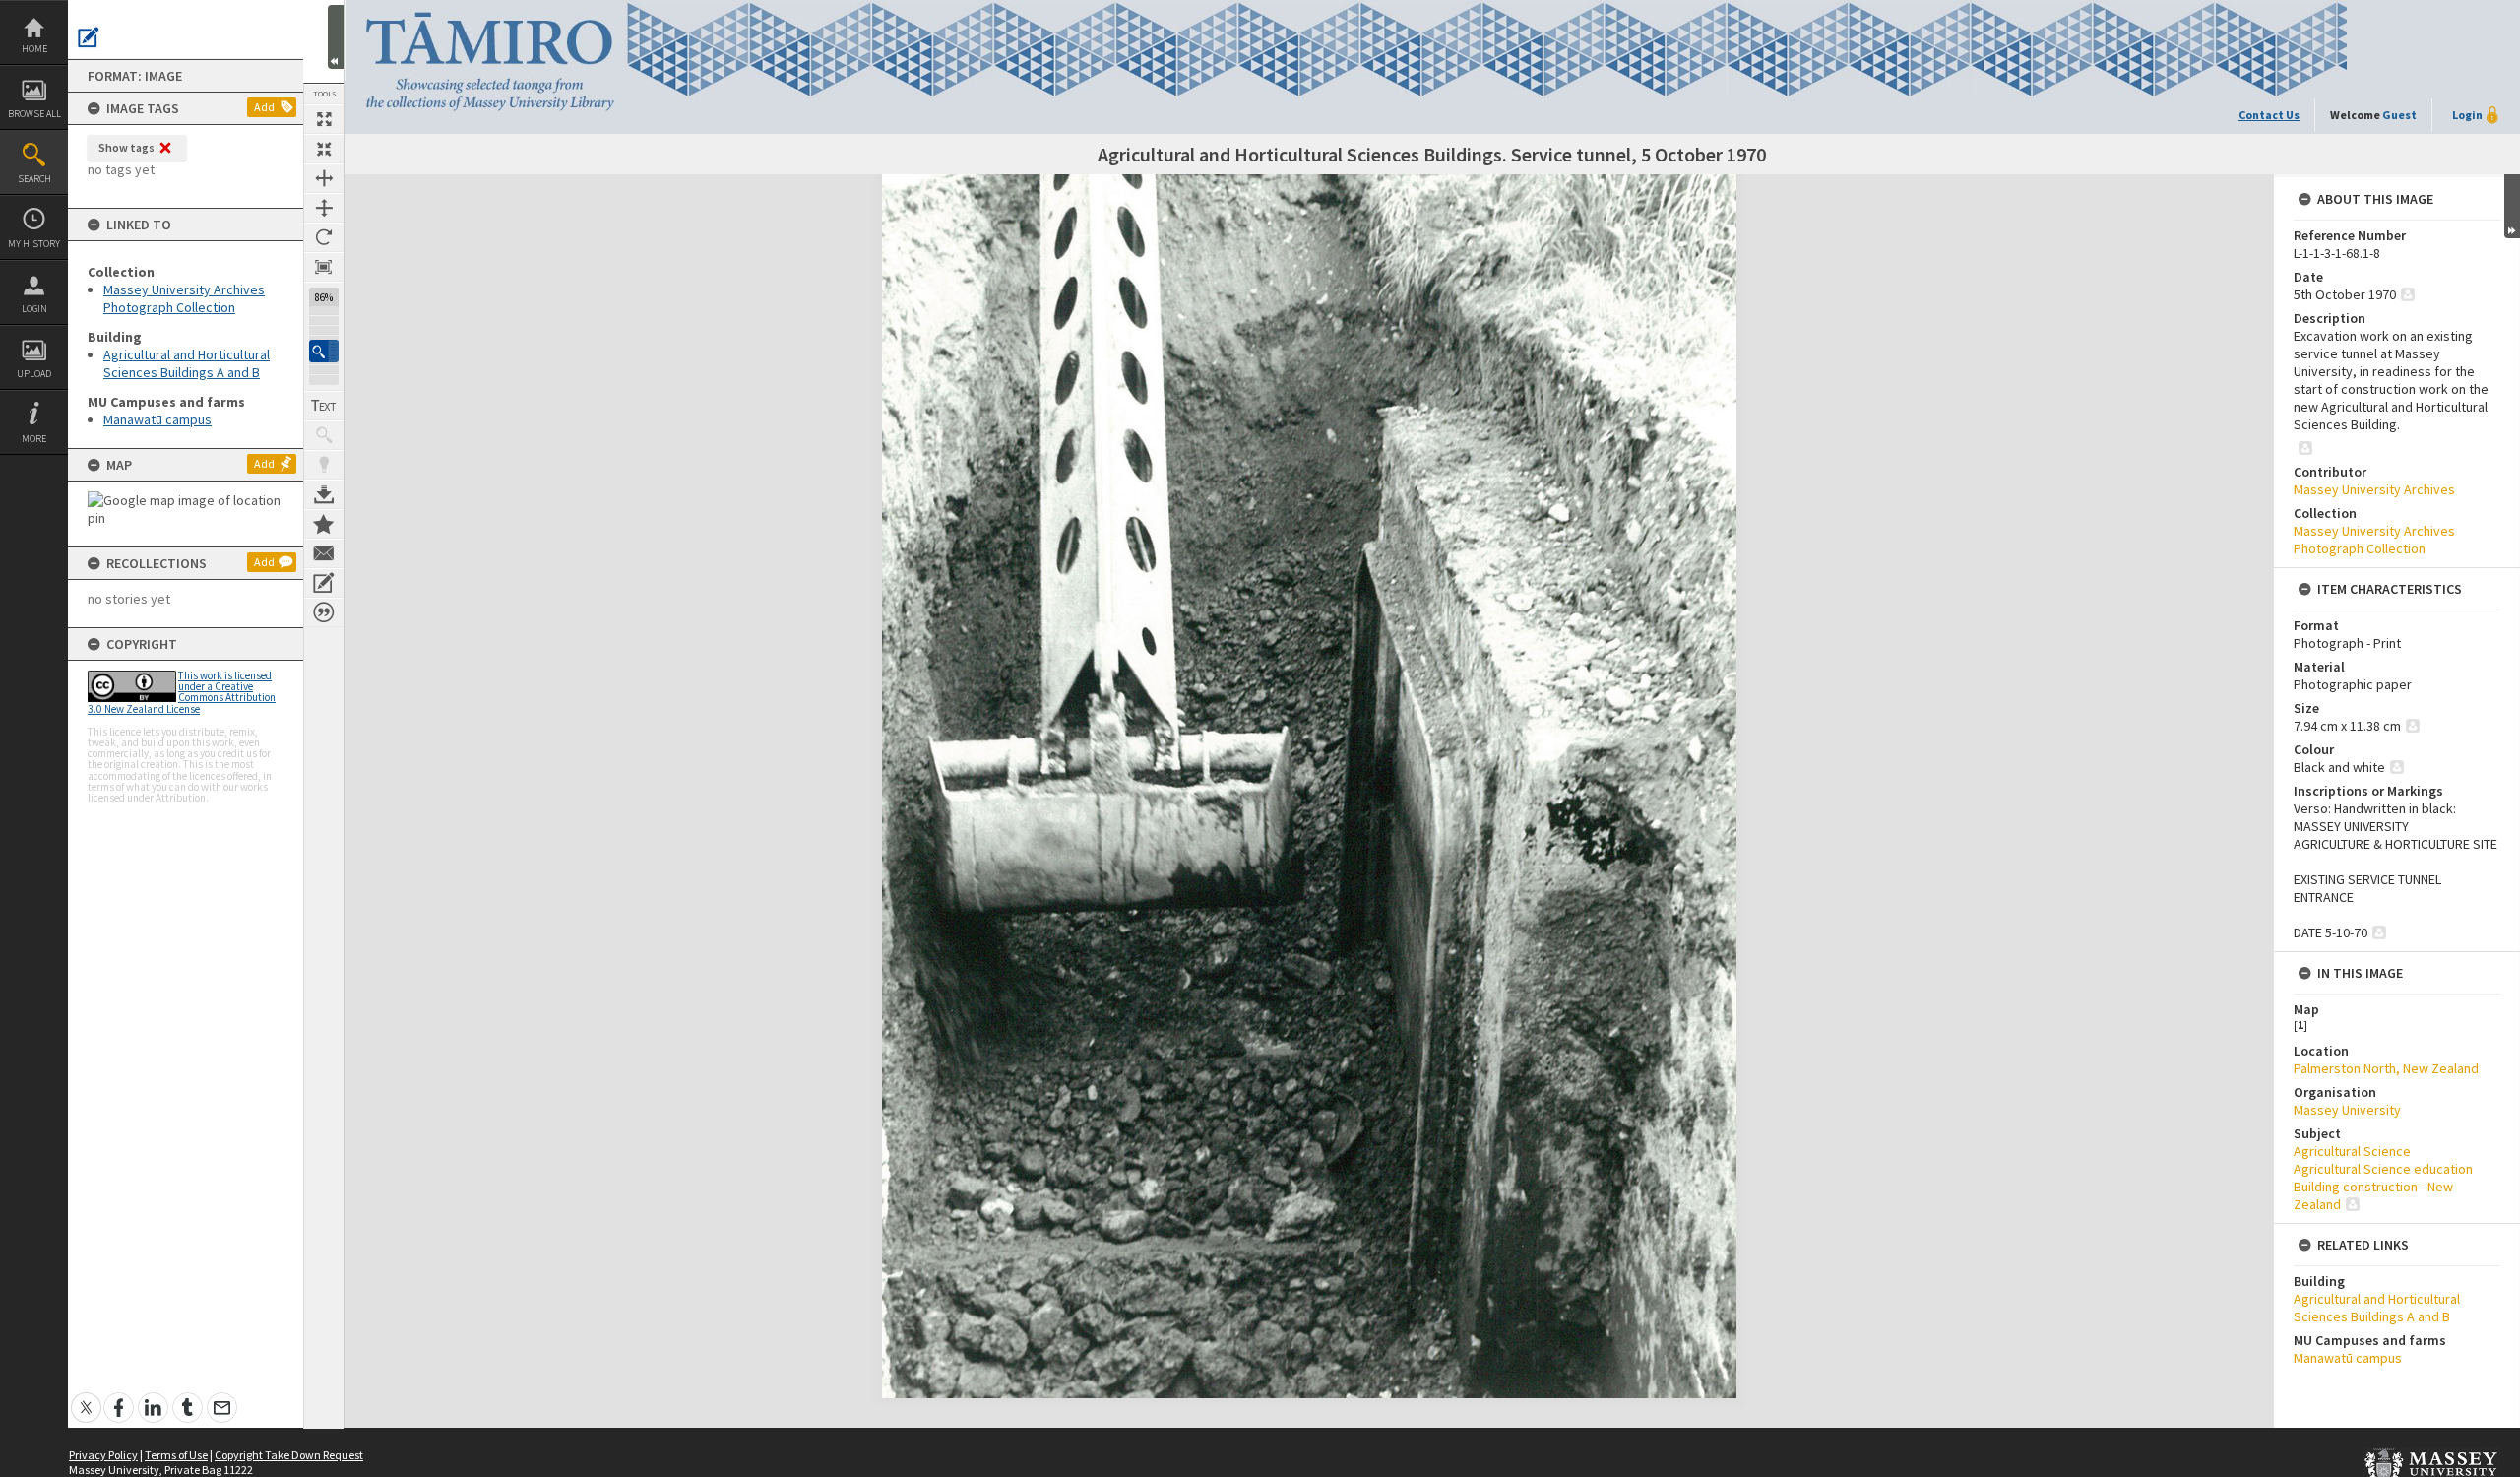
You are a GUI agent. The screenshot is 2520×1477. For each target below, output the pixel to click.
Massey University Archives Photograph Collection (184, 298)
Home (34, 49)
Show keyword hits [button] (324, 435)
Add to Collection (324, 524)
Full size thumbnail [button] (324, 119)
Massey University (2347, 1110)
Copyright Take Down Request (289, 1455)
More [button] (34, 439)
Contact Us (2269, 115)
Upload (34, 374)
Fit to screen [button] (324, 149)
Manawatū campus (157, 419)
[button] (324, 351)
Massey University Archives (2374, 489)
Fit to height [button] (324, 208)
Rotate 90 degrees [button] (324, 237)
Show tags (126, 147)
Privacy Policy (103, 1455)
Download (324, 494)
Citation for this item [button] (324, 612)
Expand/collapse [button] (2512, 206)
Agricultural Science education (2383, 1169)
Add (264, 107)
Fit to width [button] (324, 178)
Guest (2399, 115)
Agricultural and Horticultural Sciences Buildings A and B (187, 363)
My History (34, 244)
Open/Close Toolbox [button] (336, 37)
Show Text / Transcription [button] (324, 406)
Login (34, 309)
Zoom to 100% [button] (324, 267)
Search (34, 179)
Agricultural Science (2352, 1151)
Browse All (34, 114)
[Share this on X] (86, 1397)
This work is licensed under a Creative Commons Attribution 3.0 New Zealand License (182, 692)
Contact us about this (324, 553)
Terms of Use (176, 1455)
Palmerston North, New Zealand (2386, 1068)
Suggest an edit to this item (89, 37)
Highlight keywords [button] (324, 465)
